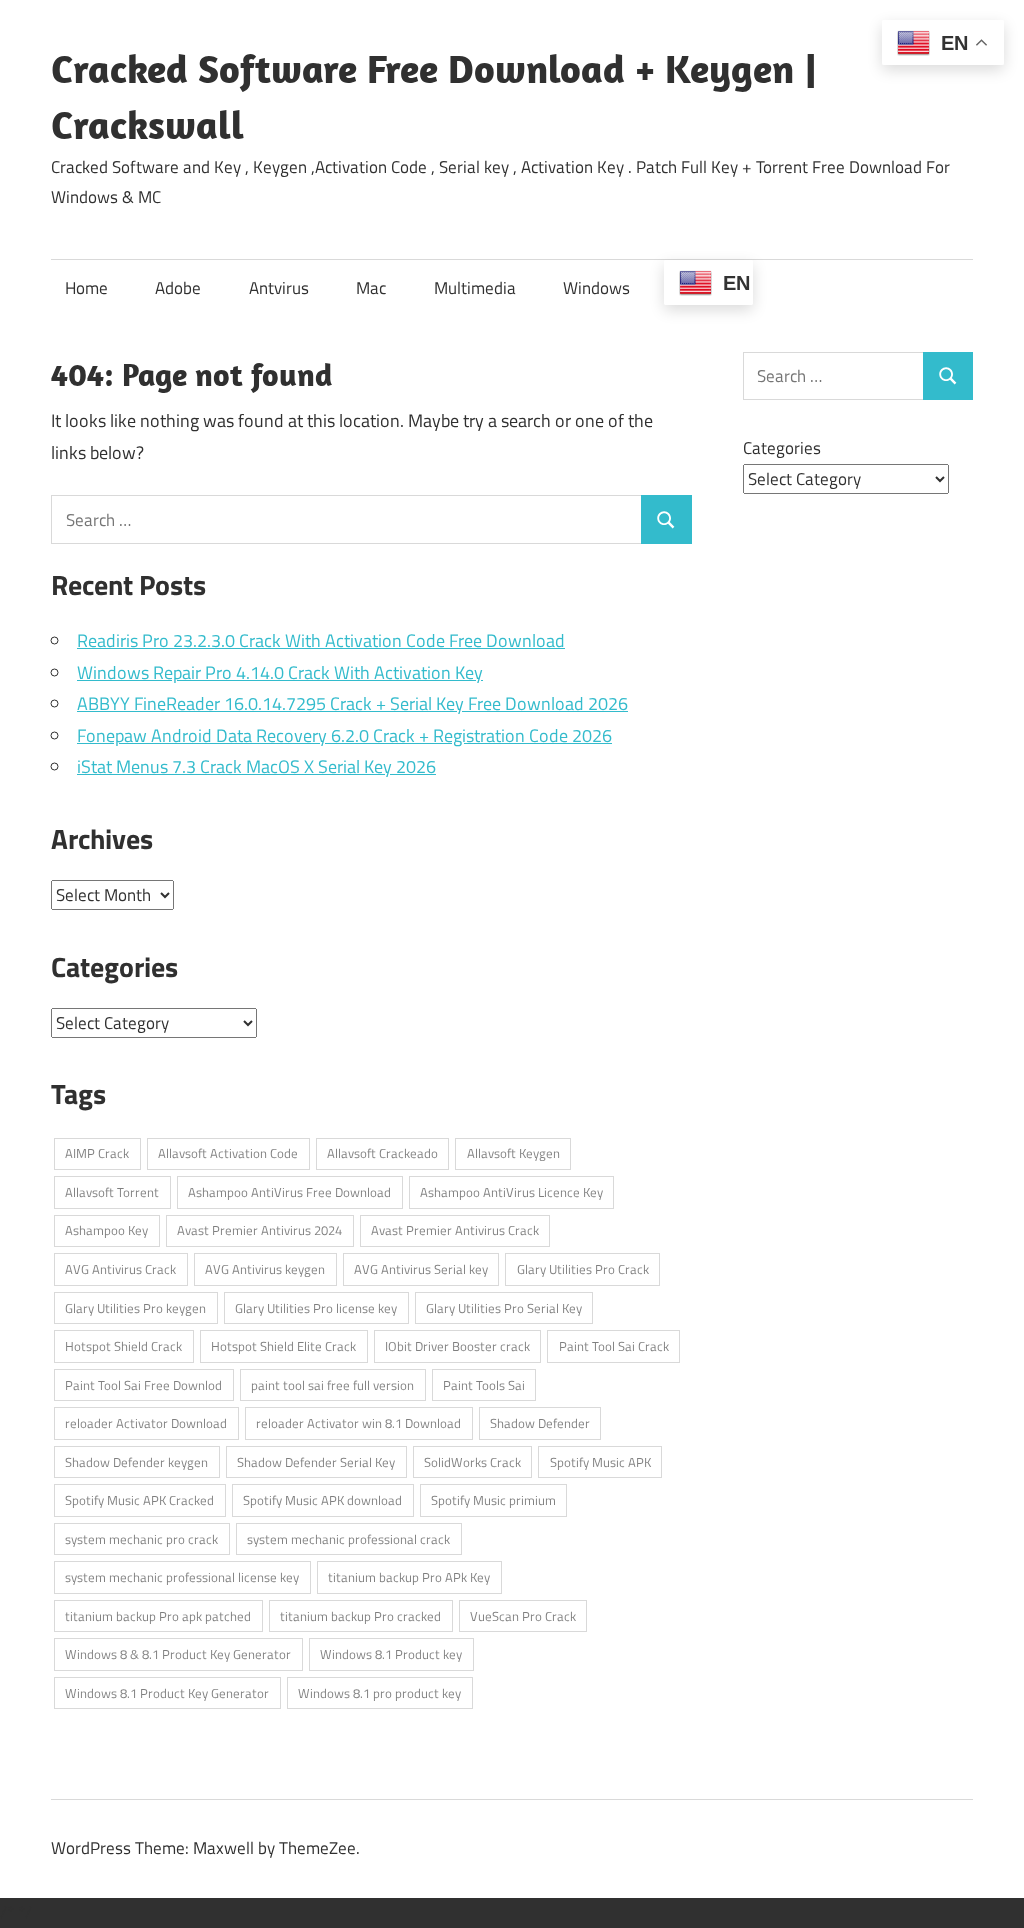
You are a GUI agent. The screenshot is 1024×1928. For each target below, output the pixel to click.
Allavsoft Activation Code (228, 1153)
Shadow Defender (540, 1423)
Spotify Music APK (600, 1462)
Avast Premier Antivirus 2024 (259, 1230)
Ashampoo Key (106, 1230)
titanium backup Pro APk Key (409, 1577)
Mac (371, 288)
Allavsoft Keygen (513, 1153)
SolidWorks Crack (472, 1462)
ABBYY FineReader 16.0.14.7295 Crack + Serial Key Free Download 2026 (352, 703)
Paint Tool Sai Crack (614, 1346)
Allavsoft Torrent (112, 1192)
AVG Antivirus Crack (120, 1269)
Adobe (178, 288)
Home (86, 288)
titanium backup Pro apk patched (158, 1616)
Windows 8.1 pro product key (379, 1693)
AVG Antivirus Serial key (421, 1269)
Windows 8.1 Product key (391, 1654)
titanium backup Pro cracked (360, 1616)
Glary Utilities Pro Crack (583, 1269)
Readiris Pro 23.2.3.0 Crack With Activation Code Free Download (321, 640)
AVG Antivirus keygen (265, 1269)
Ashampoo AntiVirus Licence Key (511, 1192)
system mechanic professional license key (182, 1577)
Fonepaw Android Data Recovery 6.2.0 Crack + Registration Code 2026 (344, 735)
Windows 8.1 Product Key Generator (167, 1693)
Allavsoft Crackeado (382, 1153)
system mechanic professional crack (348, 1539)
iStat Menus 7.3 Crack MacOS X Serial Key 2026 (256, 766)
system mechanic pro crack (141, 1539)
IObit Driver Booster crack (457, 1346)
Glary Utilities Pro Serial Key (504, 1308)
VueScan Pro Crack (523, 1616)
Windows (596, 288)
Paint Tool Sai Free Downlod (143, 1385)
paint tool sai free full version (332, 1385)
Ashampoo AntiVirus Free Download (289, 1192)
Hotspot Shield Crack (123, 1346)
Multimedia (475, 288)
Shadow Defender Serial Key (316, 1462)
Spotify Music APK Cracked (139, 1500)
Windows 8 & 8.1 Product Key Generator (178, 1654)
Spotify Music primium (493, 1500)
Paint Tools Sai (484, 1385)
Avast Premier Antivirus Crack (455, 1230)
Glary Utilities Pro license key (316, 1308)
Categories (782, 448)
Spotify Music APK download (322, 1500)
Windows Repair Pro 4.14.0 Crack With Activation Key (280, 672)
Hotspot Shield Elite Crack (283, 1346)
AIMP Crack (97, 1153)
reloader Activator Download (146, 1423)
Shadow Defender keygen (136, 1462)
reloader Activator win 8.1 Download (358, 1423)
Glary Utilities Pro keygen (135, 1308)
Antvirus (279, 288)
